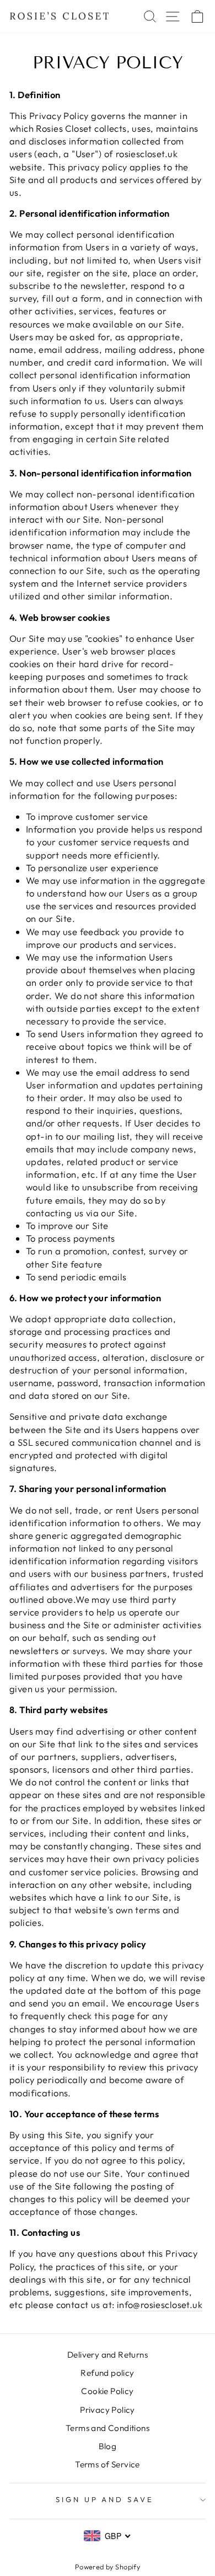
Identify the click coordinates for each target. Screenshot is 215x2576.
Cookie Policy (107, 2391)
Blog (108, 2446)
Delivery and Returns (108, 2355)
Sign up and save (105, 2499)
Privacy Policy (108, 2410)
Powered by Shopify (108, 2567)
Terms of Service (108, 2464)
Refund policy (107, 2373)
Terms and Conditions (108, 2428)
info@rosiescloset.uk (160, 2304)
